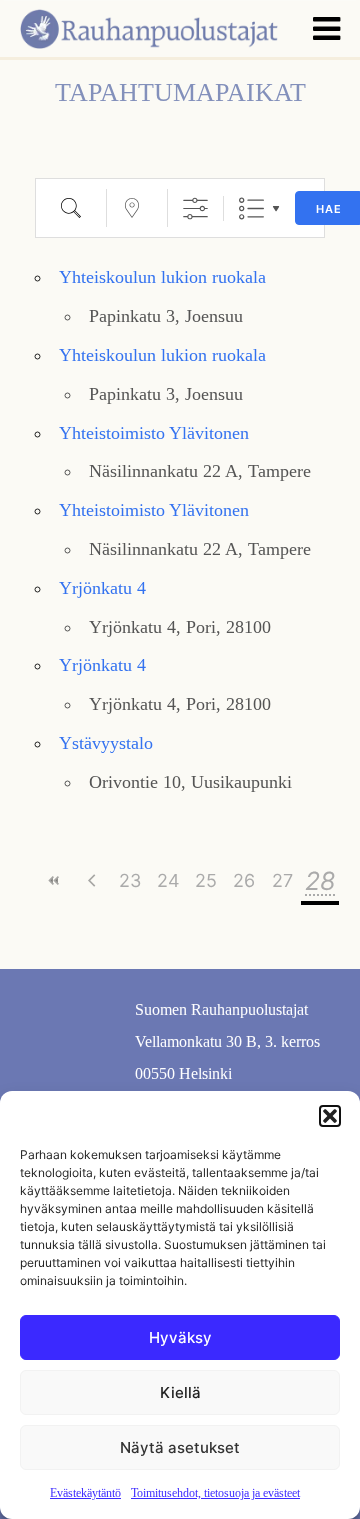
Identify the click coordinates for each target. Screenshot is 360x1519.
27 (282, 880)
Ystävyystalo (106, 743)
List (251, 208)
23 (130, 880)
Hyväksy (180, 1337)
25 (206, 880)
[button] (330, 1116)
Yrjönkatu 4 (102, 588)
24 (168, 880)
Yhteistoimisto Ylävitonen (154, 433)
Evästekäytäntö (85, 1493)
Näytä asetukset (180, 1447)
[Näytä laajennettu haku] (195, 208)
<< (54, 880)
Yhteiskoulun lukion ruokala (162, 277)
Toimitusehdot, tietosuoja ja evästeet (215, 1493)
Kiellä (180, 1392)
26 (244, 880)
